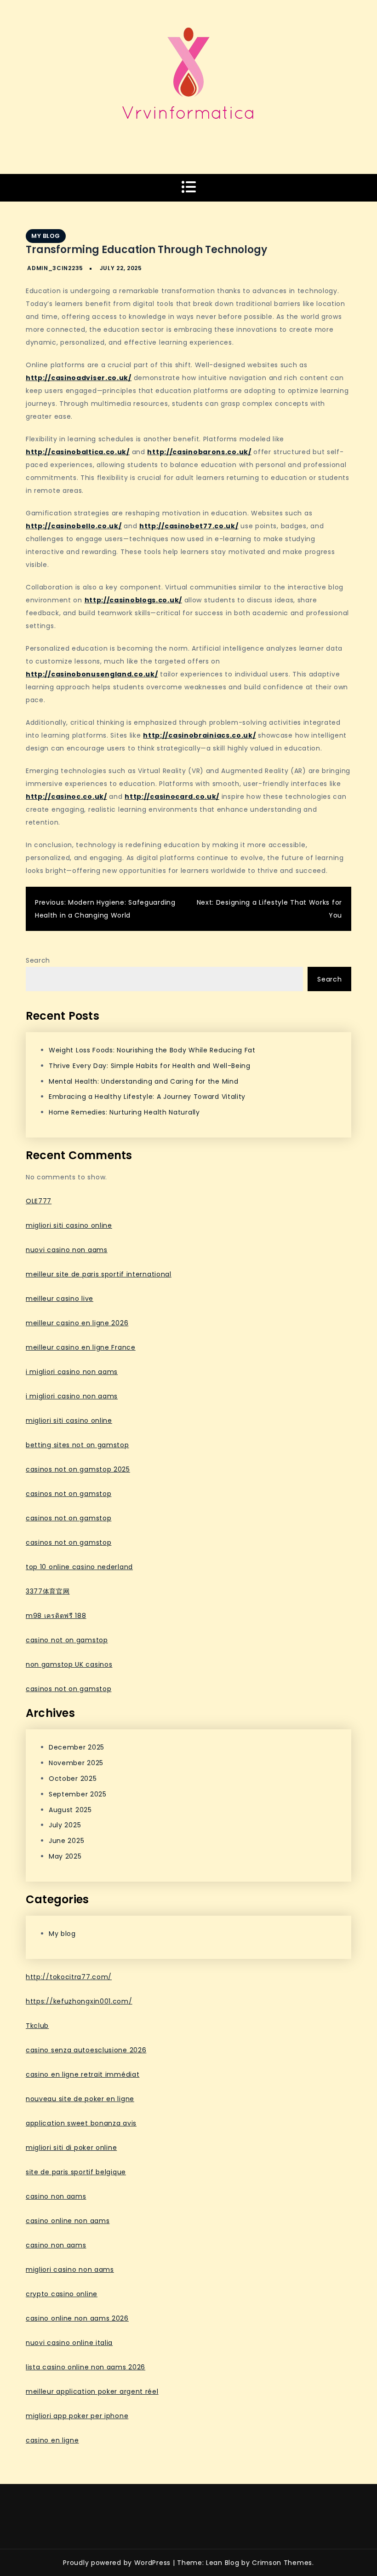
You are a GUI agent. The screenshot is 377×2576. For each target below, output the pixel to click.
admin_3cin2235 (55, 268)
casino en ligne (52, 2440)
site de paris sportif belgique (76, 2172)
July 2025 (65, 1825)
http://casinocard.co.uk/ (172, 797)
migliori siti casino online (69, 1225)
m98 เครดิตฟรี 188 (56, 1616)
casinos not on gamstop (69, 1494)
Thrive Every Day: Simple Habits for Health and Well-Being (150, 1066)
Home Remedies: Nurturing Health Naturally (124, 1112)
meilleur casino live (60, 1299)
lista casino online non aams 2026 (86, 2367)
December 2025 (77, 1747)
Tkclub (37, 2026)
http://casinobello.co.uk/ (74, 526)
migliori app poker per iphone (77, 2416)
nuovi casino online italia (69, 2343)
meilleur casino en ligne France (81, 1347)
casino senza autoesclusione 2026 (86, 2050)
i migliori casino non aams (72, 1372)
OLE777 (39, 1201)
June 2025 (66, 1841)
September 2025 (78, 1794)
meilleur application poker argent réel (92, 2391)
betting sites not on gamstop (77, 1445)
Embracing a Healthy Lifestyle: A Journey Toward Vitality (147, 1097)
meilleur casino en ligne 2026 (77, 1323)
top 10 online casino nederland (79, 1567)
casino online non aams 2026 (77, 2318)
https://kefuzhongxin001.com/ (79, 2001)
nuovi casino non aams (67, 1250)
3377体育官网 (48, 1591)
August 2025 (70, 1810)
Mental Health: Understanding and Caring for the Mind (143, 1081)
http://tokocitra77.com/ (69, 1977)
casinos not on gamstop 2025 (78, 1469)
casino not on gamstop (67, 1640)
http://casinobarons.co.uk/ (199, 452)
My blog (46, 236)
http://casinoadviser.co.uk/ (79, 378)
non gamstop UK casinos (69, 1664)
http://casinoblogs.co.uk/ (134, 600)
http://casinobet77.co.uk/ (189, 526)
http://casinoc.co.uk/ (66, 797)
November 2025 (76, 1763)
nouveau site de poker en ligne (80, 2099)
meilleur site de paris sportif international (99, 1274)
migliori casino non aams (70, 2270)
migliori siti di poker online (71, 2148)
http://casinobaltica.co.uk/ (78, 452)
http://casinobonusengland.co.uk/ (92, 674)
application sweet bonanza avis (81, 2123)
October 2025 (73, 1779)
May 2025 (65, 1856)
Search (38, 960)
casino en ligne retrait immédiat (83, 2074)
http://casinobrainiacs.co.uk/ (199, 735)
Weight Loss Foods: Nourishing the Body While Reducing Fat (152, 1050)
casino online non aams (68, 2221)
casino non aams (56, 2196)
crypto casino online (62, 2294)
